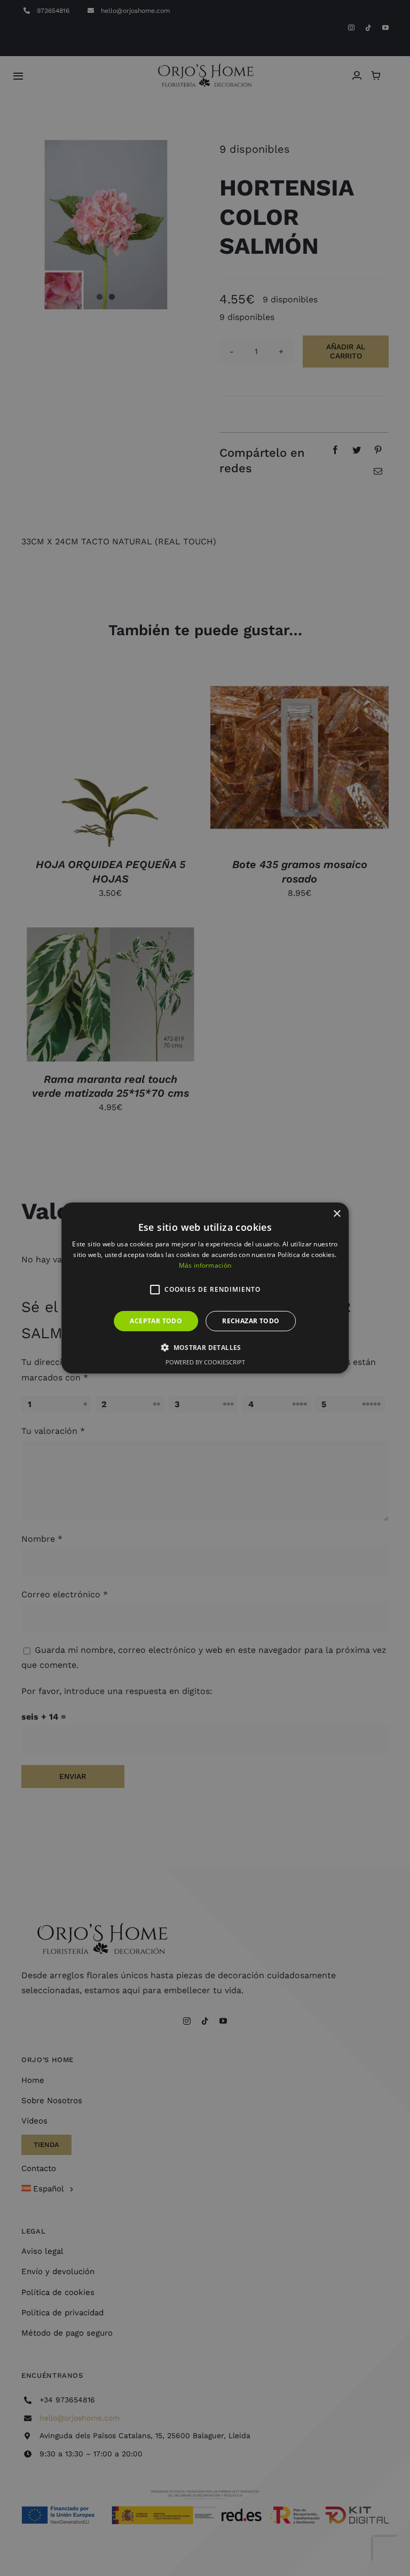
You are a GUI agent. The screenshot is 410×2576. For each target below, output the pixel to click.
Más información (205, 1265)
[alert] (205, 1288)
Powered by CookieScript (205, 1362)
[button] (155, 1290)
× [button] (337, 1214)
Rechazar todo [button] (251, 1321)
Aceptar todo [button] (156, 1321)
